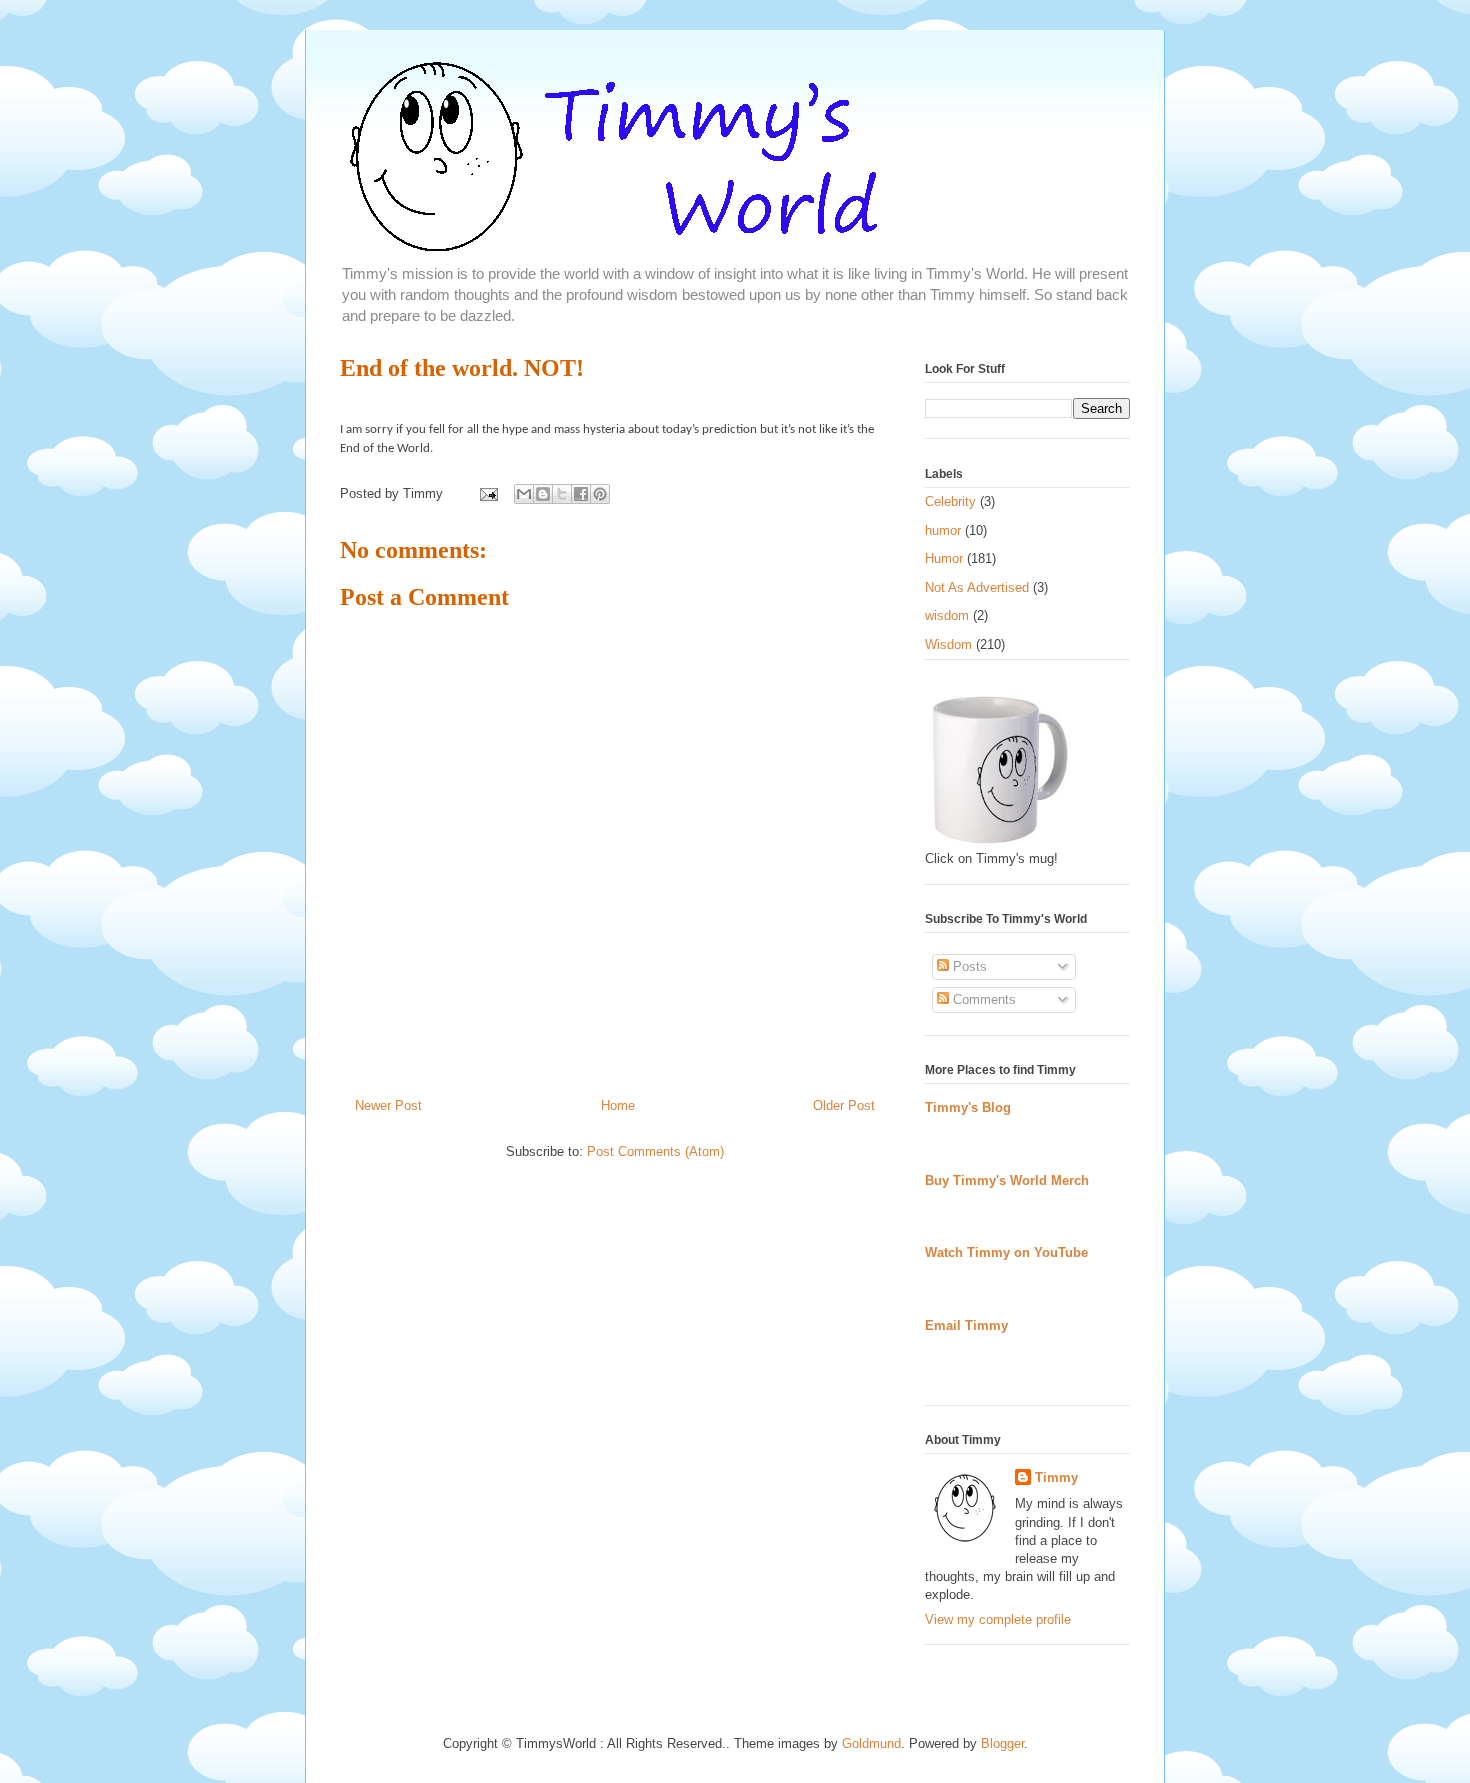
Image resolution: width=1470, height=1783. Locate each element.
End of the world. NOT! (462, 368)
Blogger (1002, 1743)
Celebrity (950, 501)
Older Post (844, 1105)
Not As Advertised (977, 587)
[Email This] (524, 494)
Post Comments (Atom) (655, 1151)
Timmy (1056, 1477)
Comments (982, 999)
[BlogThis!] (543, 494)
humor (943, 530)
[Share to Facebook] (581, 494)
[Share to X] (562, 494)
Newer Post (388, 1105)
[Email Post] (487, 493)
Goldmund (871, 1743)
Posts (968, 966)
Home (618, 1105)
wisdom (947, 615)
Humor (944, 558)
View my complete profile (998, 1619)
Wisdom (948, 644)
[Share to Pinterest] (600, 494)
